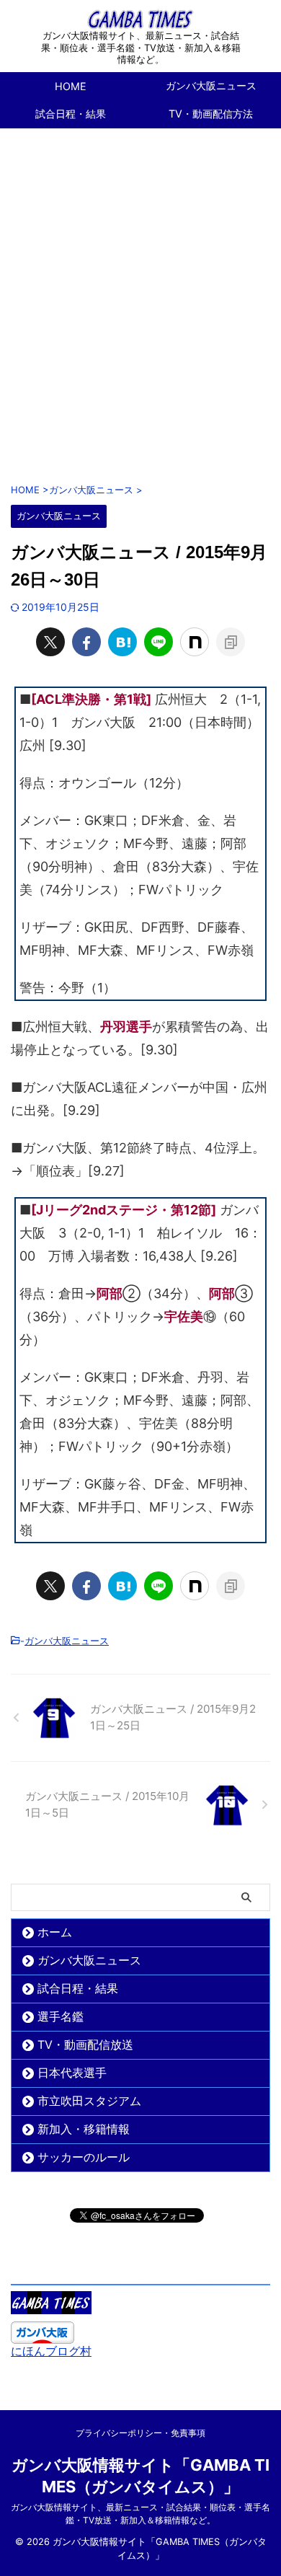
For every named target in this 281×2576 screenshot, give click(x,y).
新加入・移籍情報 (84, 2129)
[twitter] (50, 642)
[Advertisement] (140, 298)
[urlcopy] (231, 642)
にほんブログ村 (51, 2351)
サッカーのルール (84, 2157)
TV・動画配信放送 (85, 2045)
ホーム (55, 1932)
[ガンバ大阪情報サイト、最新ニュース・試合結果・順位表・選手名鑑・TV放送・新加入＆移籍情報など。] (140, 18)
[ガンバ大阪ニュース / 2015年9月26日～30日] (122, 642)
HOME (71, 86)
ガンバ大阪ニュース (211, 85)
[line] (159, 642)
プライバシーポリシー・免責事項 (140, 2433)
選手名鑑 (61, 2016)
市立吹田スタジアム (89, 2101)
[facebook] (86, 642)
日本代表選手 (72, 2073)
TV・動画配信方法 (211, 114)
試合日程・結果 (71, 114)
